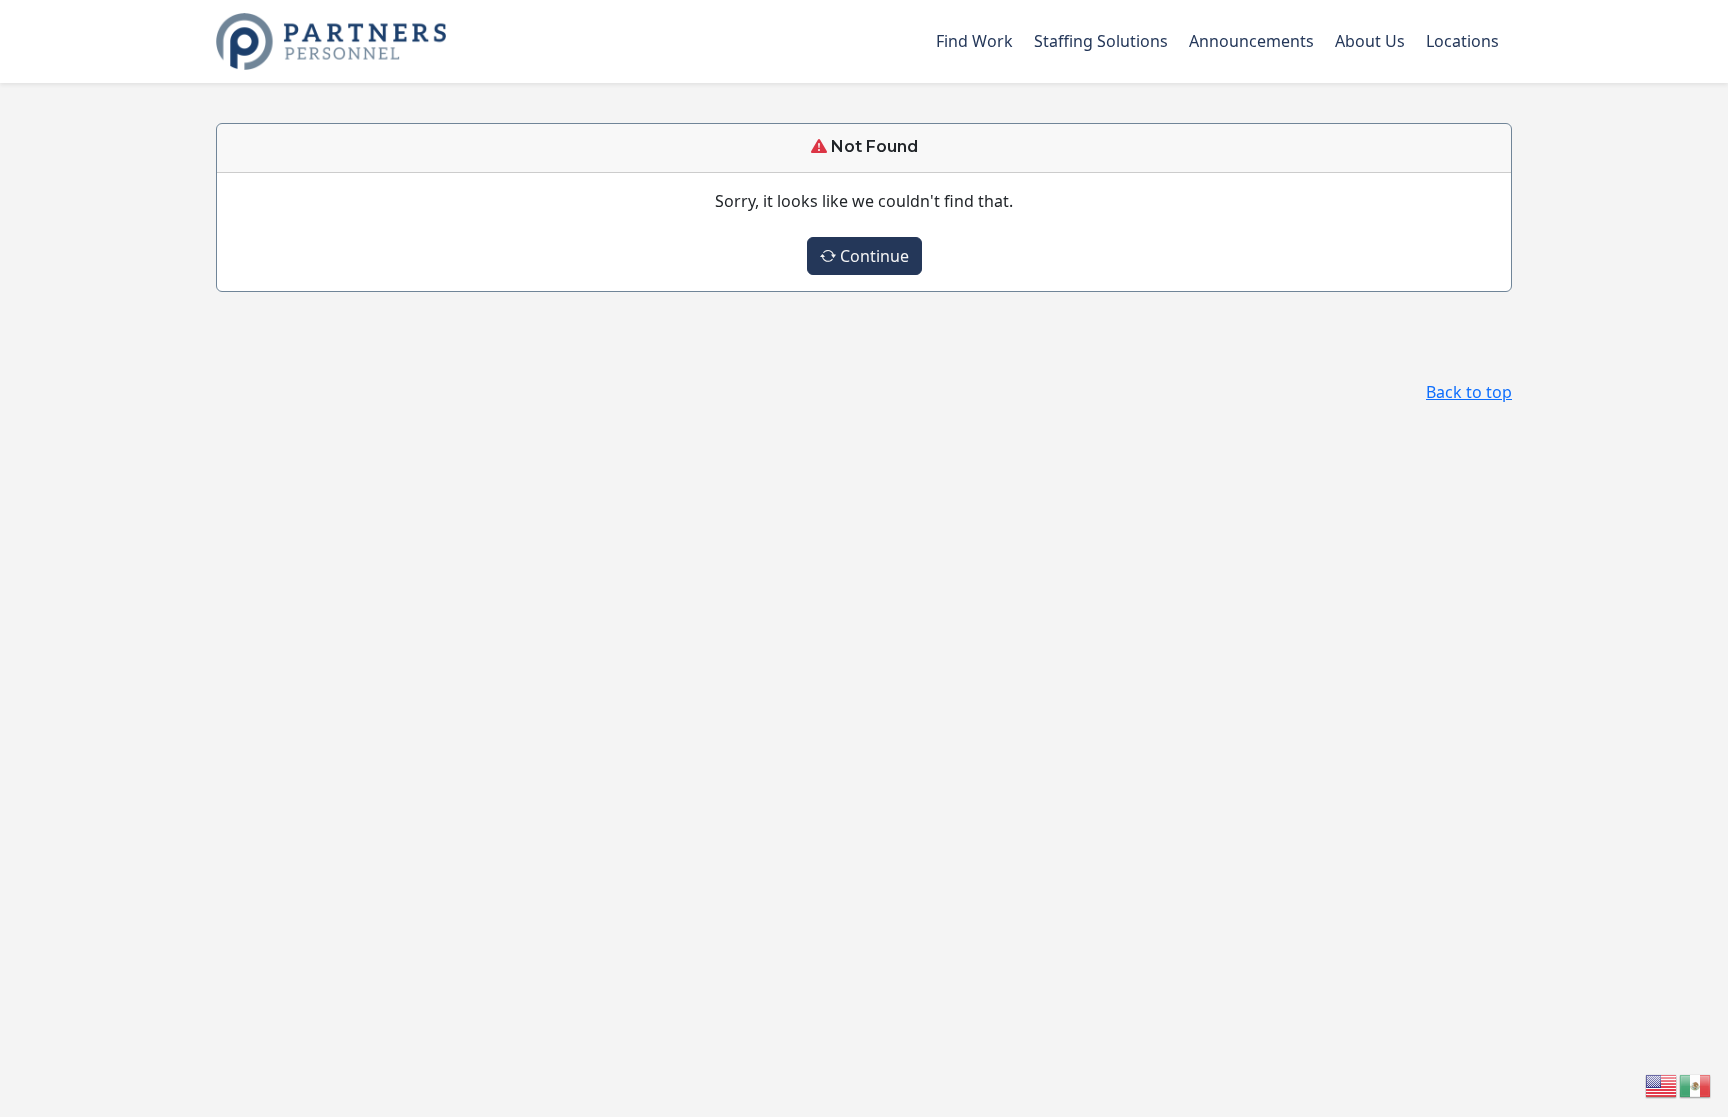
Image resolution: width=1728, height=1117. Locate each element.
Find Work (974, 41)
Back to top (1469, 392)
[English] (1662, 1084)
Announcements (1251, 41)
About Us (1370, 41)
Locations (1462, 41)
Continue (872, 256)
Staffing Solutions (1101, 41)
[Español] (1696, 1084)
